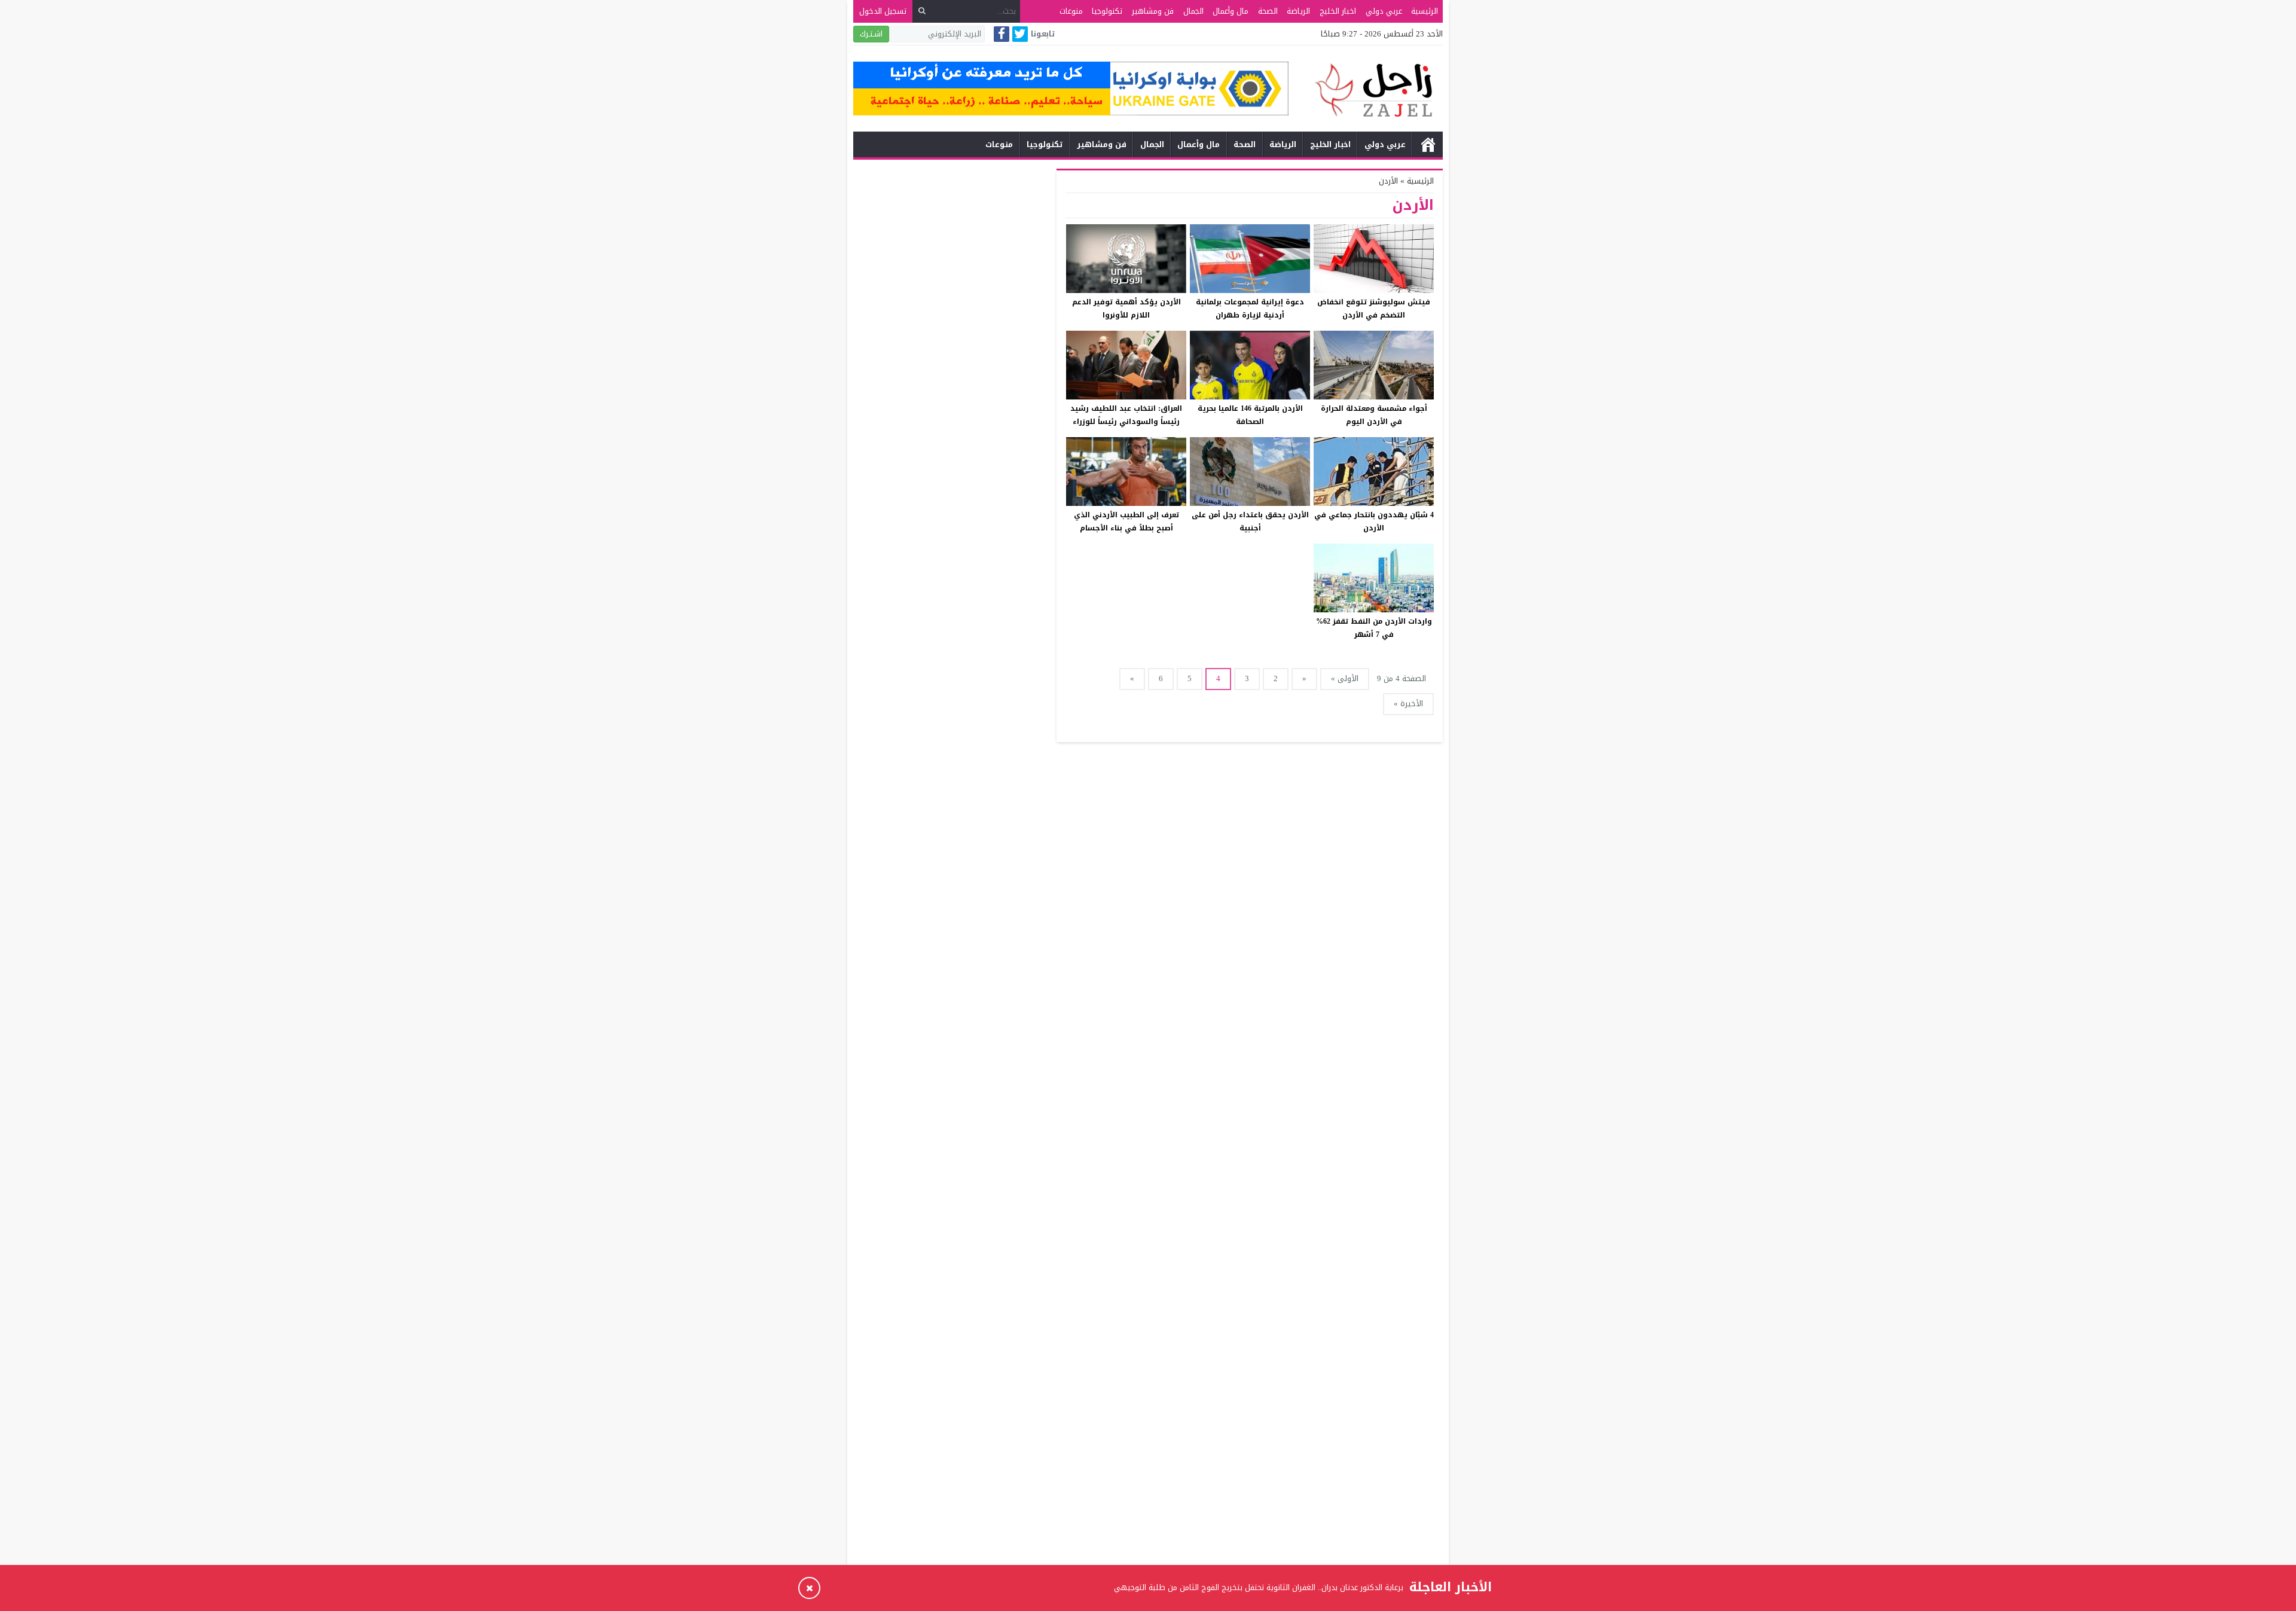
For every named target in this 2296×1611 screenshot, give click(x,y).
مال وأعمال (1231, 11)
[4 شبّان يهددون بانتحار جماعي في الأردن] (1374, 472)
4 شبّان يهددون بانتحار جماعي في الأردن (1374, 521)
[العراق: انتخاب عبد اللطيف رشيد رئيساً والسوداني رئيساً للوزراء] (1126, 365)
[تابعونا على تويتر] (1020, 35)
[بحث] (922, 11)
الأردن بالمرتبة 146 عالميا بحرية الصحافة (1250, 415)
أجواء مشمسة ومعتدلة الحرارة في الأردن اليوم (1374, 415)
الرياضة (1298, 11)
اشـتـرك (871, 34)
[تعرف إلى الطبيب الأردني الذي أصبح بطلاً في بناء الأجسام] (1126, 472)
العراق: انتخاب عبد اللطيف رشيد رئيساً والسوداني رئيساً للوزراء (1126, 415)
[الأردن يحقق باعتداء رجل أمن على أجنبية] (1250, 472)
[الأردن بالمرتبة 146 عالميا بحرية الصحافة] (1250, 365)
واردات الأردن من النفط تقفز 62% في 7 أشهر (1374, 628)
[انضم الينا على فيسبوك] (1002, 35)
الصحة (1268, 11)
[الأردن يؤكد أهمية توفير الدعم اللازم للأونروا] (1126, 259)
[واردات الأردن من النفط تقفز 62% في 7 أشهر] (1374, 578)
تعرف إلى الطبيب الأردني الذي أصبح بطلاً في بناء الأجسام (1126, 521)
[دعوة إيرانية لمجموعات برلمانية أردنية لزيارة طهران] (1250, 259)
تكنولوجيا (1107, 11)
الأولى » (1345, 678)
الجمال (1193, 11)
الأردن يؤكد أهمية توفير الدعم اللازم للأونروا (1126, 309)
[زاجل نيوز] (1366, 90)
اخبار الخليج (1338, 11)
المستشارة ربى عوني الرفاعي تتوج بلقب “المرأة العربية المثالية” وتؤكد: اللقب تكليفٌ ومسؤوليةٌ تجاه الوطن (1228, 1597)
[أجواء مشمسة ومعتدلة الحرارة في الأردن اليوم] (1374, 365)
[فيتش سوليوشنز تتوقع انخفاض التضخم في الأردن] (1374, 259)
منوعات (1071, 11)
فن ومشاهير (1153, 11)
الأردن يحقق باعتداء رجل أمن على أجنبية (1250, 521)
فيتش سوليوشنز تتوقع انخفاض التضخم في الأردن (1374, 309)
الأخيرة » (1408, 704)
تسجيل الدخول (883, 11)
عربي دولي (1384, 11)
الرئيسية (1425, 11)
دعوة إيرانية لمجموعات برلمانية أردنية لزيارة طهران (1250, 309)
